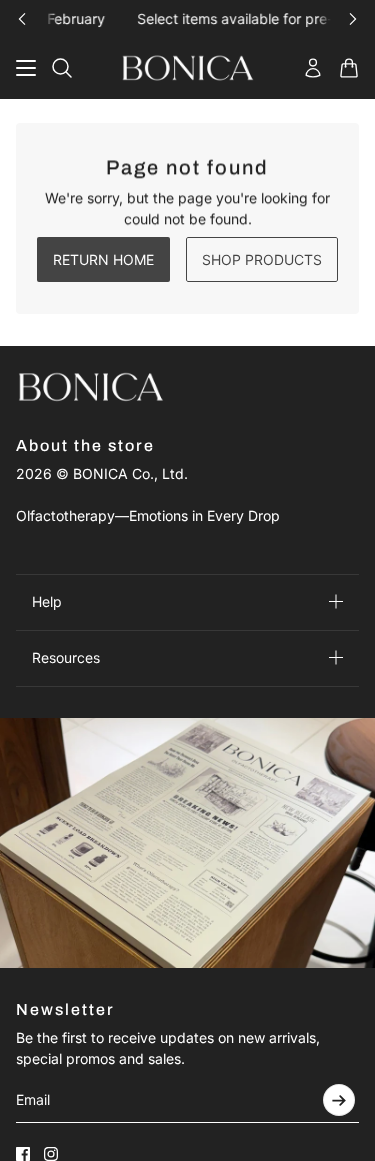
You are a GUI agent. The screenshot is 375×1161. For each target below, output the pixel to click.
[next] (353, 18)
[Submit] (339, 1100)
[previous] (22, 18)
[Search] (62, 68)
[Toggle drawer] (26, 68)
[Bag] (349, 68)
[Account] (313, 68)
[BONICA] (188, 68)
